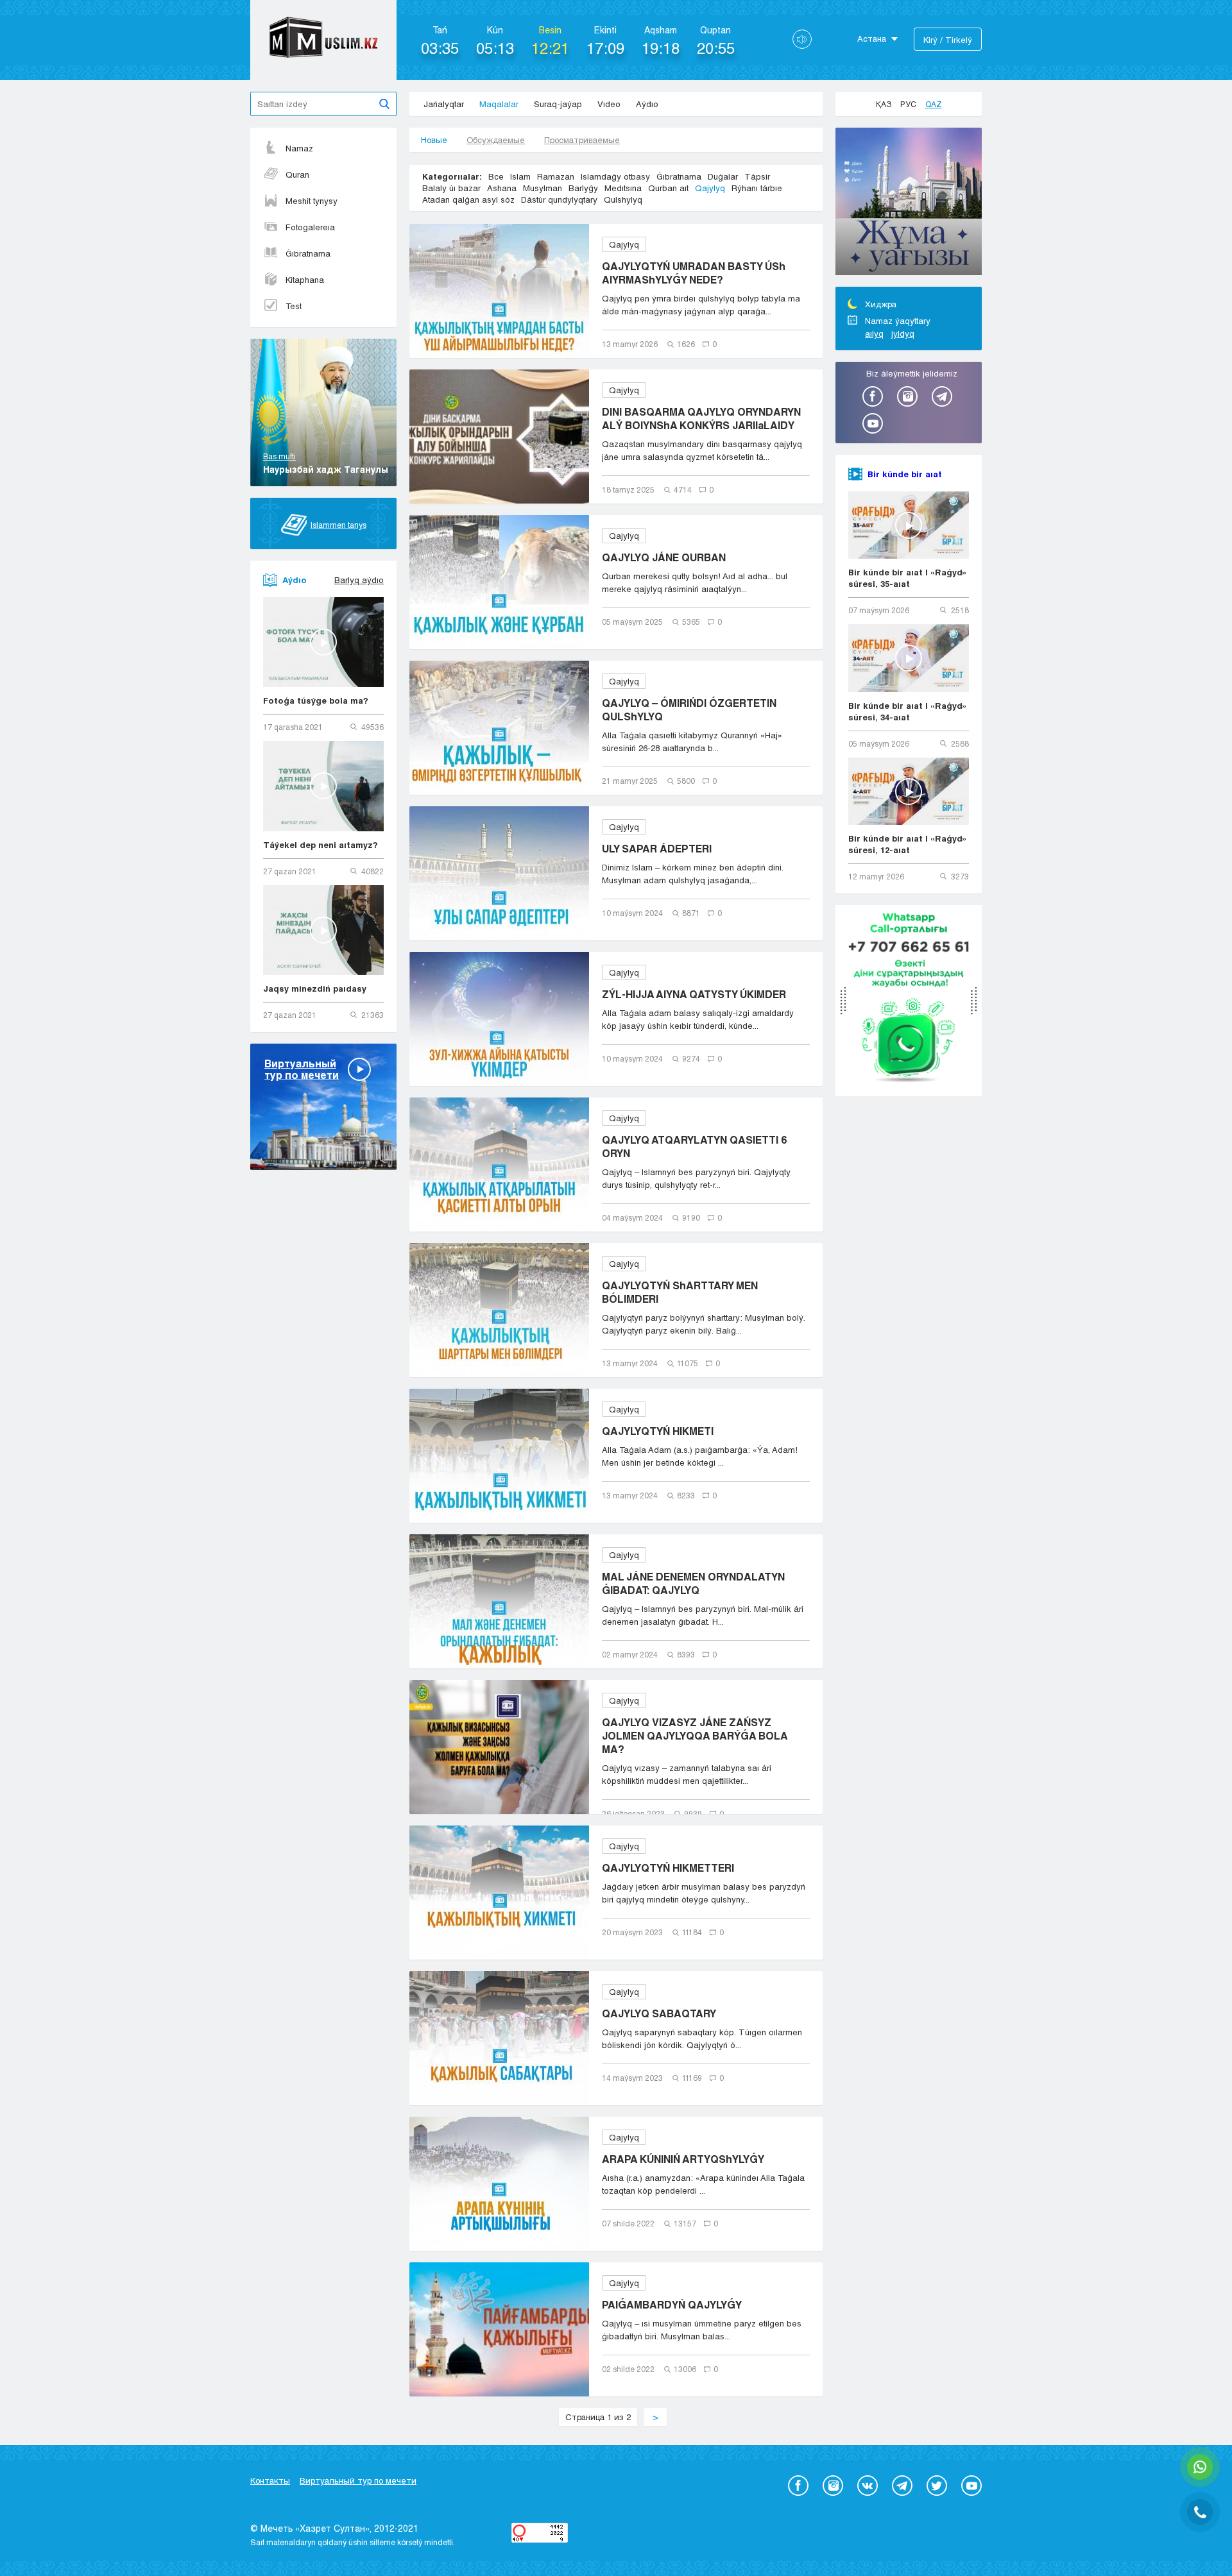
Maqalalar (499, 104)
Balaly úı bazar (451, 188)
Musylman (543, 188)
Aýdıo (647, 104)
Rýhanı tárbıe (757, 188)
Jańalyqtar (444, 104)
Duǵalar (723, 176)
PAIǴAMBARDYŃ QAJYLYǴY (672, 2304)
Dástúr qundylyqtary (559, 199)
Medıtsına (623, 188)
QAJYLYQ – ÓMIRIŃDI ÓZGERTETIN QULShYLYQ (689, 709)
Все (496, 176)
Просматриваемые (582, 140)
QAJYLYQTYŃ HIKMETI (658, 1431)
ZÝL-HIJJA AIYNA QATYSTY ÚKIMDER (694, 994)
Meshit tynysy (312, 201)
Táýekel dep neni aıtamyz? (321, 845)
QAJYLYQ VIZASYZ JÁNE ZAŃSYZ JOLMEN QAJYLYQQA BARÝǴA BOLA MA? (695, 1735)
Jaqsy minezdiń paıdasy (315, 988)
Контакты (270, 2480)
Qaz (934, 104)
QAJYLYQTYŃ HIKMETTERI (668, 1868)
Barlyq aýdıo (359, 580)
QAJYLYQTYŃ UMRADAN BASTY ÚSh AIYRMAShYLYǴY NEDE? (694, 273)
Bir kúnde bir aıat (905, 474)
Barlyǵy (583, 188)
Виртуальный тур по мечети (358, 2480)
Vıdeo (609, 104)
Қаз (884, 104)
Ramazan (556, 176)
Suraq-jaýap (558, 104)
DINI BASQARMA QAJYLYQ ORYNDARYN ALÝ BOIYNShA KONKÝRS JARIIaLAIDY (701, 418)
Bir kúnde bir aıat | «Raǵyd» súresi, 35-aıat (908, 578)
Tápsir (757, 176)
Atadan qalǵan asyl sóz (468, 199)
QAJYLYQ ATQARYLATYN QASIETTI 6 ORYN (694, 1146)
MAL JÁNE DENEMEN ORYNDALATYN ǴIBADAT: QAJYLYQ (693, 1583)
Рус (908, 104)
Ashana (502, 188)
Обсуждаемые (496, 140)
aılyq (874, 334)
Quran (297, 174)
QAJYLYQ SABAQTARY (659, 2013)
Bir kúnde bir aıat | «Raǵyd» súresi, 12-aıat (908, 844)
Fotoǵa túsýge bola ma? (316, 700)
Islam (520, 176)
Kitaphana (305, 280)
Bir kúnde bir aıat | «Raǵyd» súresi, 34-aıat (908, 711)
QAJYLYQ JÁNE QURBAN (664, 557)
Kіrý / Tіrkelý (948, 40)
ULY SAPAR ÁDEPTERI (657, 848)
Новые (434, 140)
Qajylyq (710, 188)
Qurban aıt (668, 188)
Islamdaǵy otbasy (615, 176)
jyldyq (903, 334)
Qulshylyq (623, 199)
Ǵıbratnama (308, 253)
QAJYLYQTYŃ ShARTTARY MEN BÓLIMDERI (680, 1292)
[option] (909, 203)
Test (294, 306)
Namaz (299, 148)
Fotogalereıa (310, 227)
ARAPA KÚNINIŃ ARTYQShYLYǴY (683, 2159)
